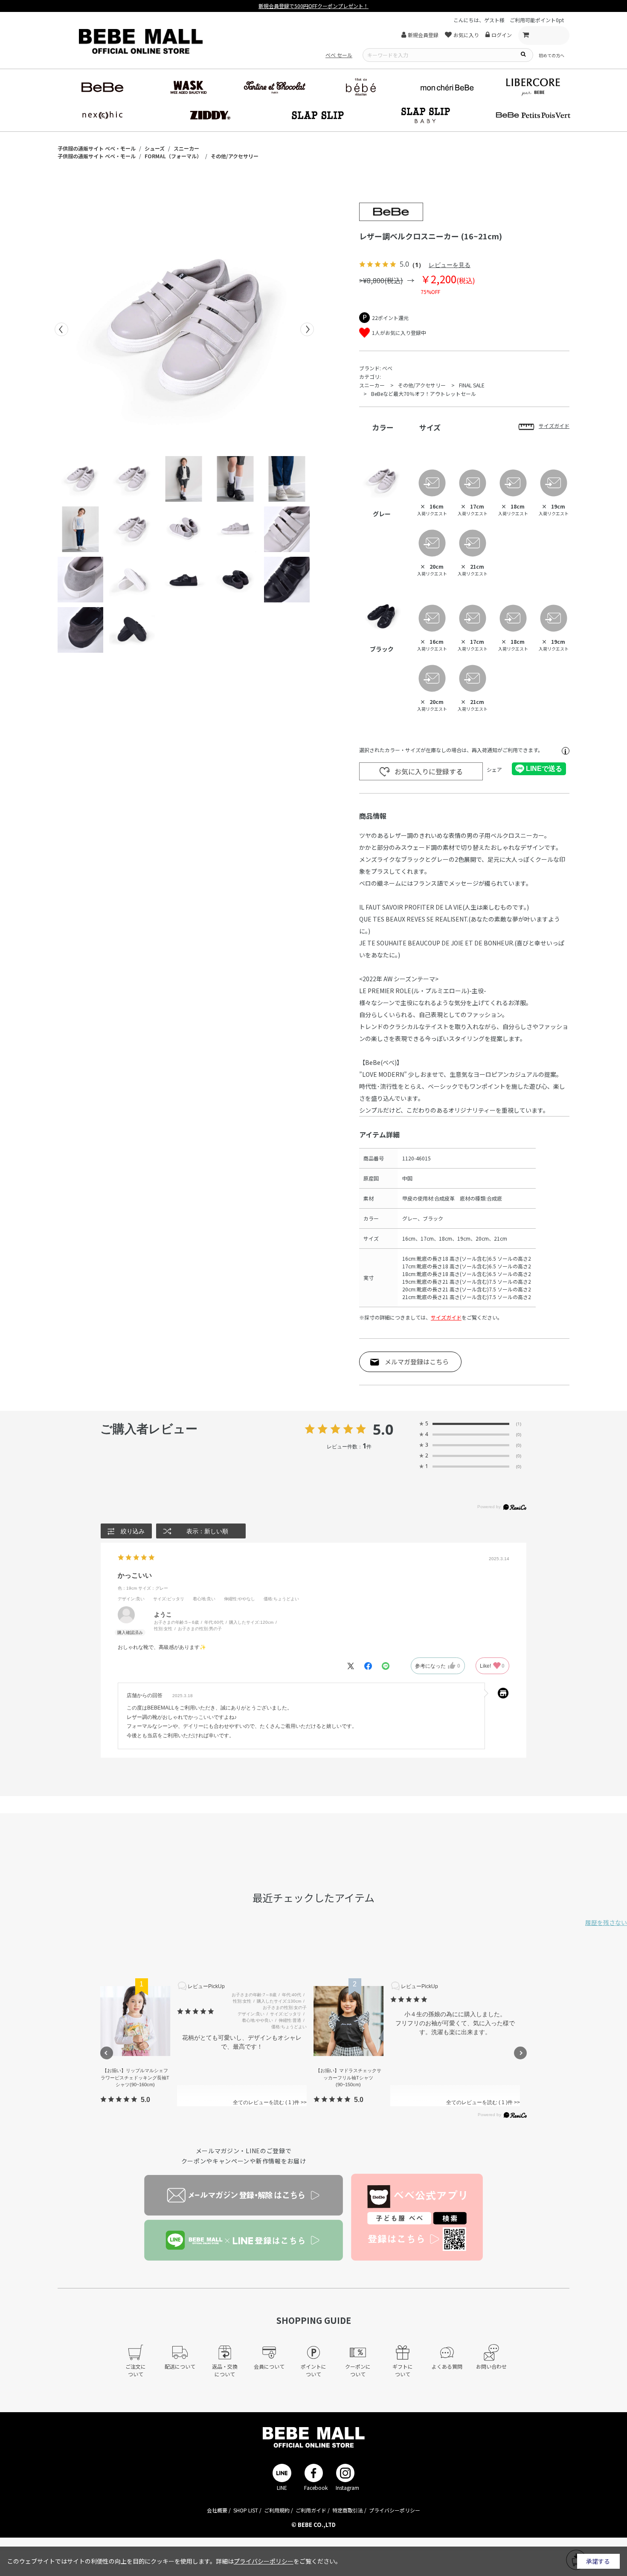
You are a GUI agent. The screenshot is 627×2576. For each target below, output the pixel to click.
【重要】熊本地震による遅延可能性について (313, 6)
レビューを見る (450, 265)
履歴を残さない (606, 1922)
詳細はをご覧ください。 (279, 2561)
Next (307, 329)
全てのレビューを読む (263, 2102)
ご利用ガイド (311, 2510)
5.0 (383, 1429)
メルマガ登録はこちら (417, 1362)
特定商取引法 (348, 2510)
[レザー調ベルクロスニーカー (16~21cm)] (184, 329)
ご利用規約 (277, 2510)
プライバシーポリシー (395, 2510)
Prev (61, 329)
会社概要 (217, 2510)
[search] (523, 54)
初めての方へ (552, 55)
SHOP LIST (246, 2510)
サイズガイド (446, 1317)
